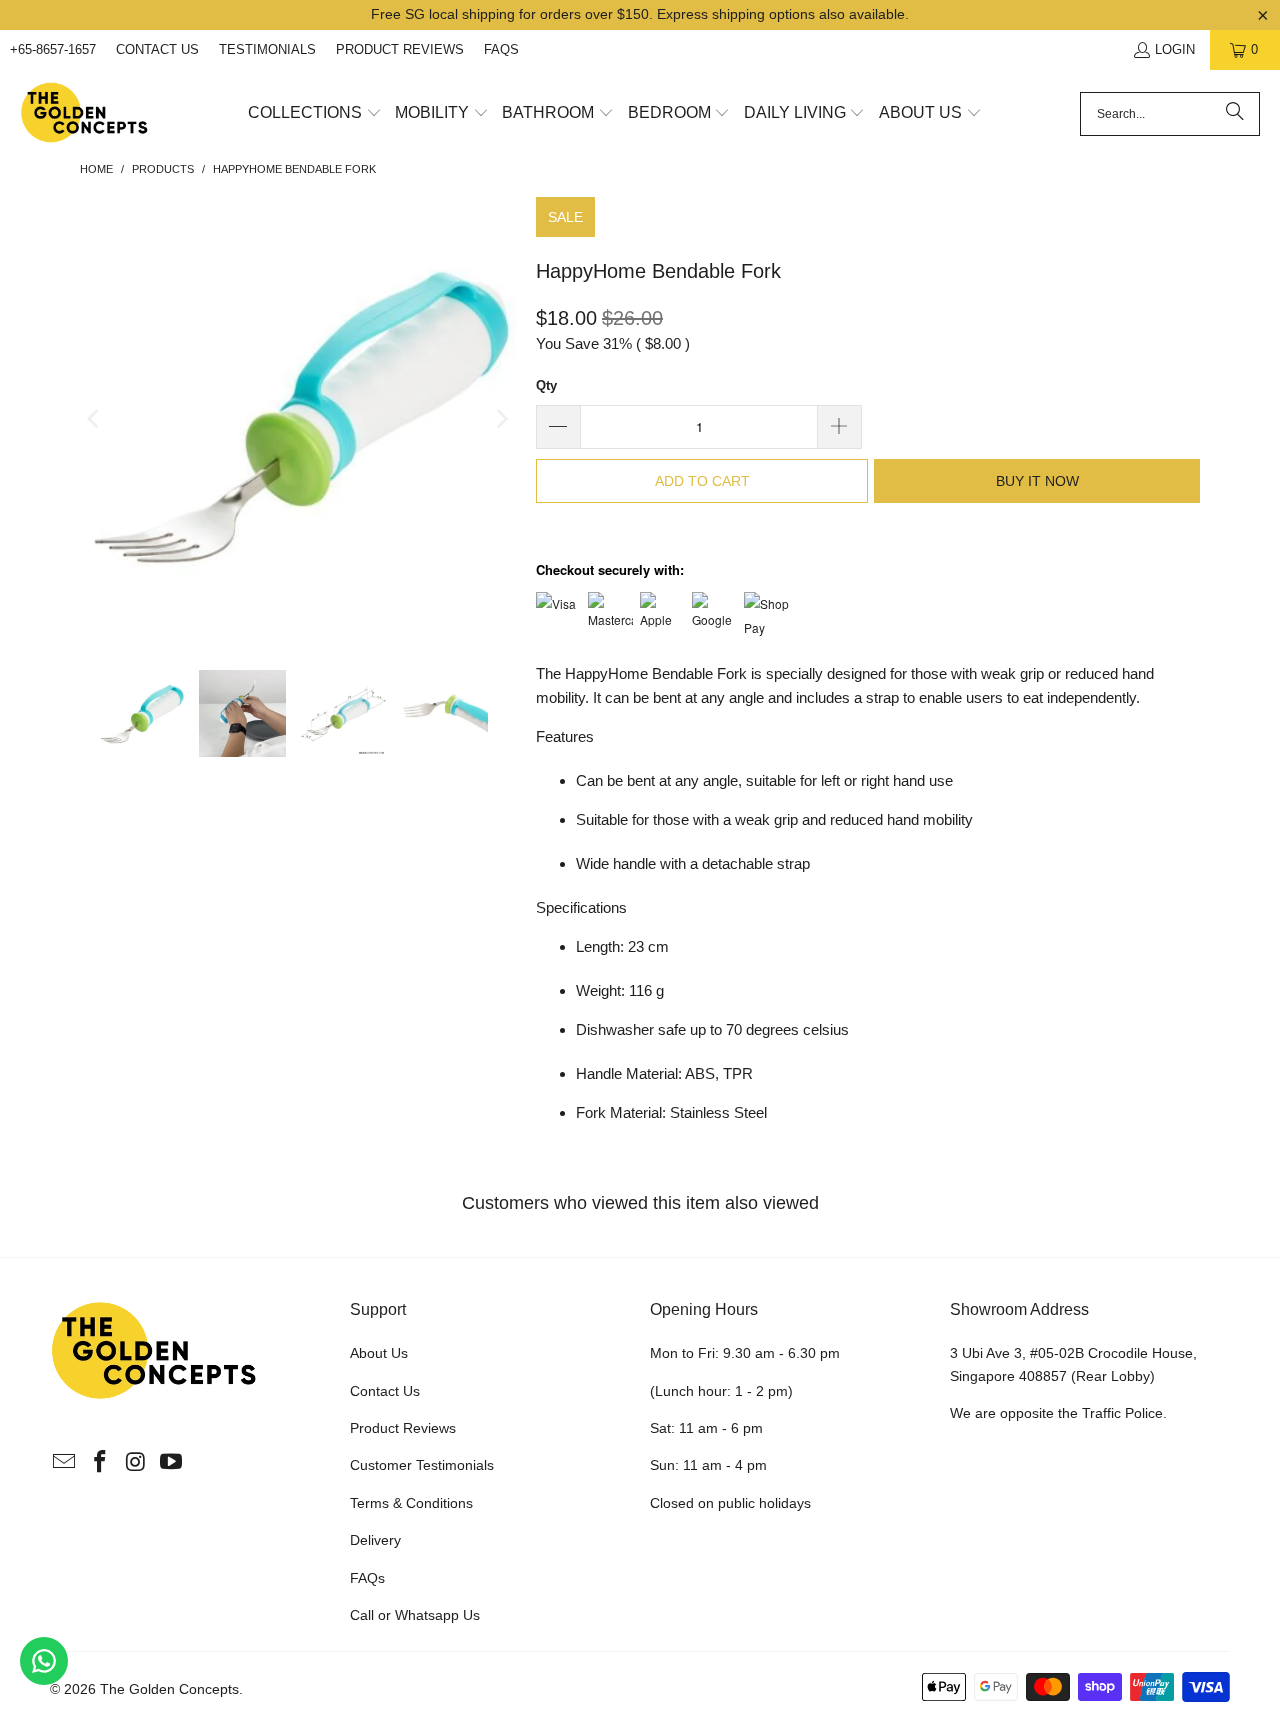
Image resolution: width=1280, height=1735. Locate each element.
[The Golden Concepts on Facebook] (101, 1463)
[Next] (501, 418)
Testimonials (267, 49)
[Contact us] (44, 1661)
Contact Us (157, 49)
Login (1175, 49)
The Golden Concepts (169, 1689)
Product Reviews (400, 49)
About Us (379, 1353)
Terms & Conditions (411, 1503)
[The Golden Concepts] (85, 113)
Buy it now (1037, 481)
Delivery (375, 1540)
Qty (546, 385)
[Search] (1235, 114)
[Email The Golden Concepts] (65, 1463)
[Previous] (95, 418)
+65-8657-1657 (53, 49)
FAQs (501, 49)
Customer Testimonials (422, 1465)
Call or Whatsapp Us (415, 1615)
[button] (315, 114)
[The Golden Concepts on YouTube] (172, 1463)
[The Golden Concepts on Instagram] (136, 1463)
